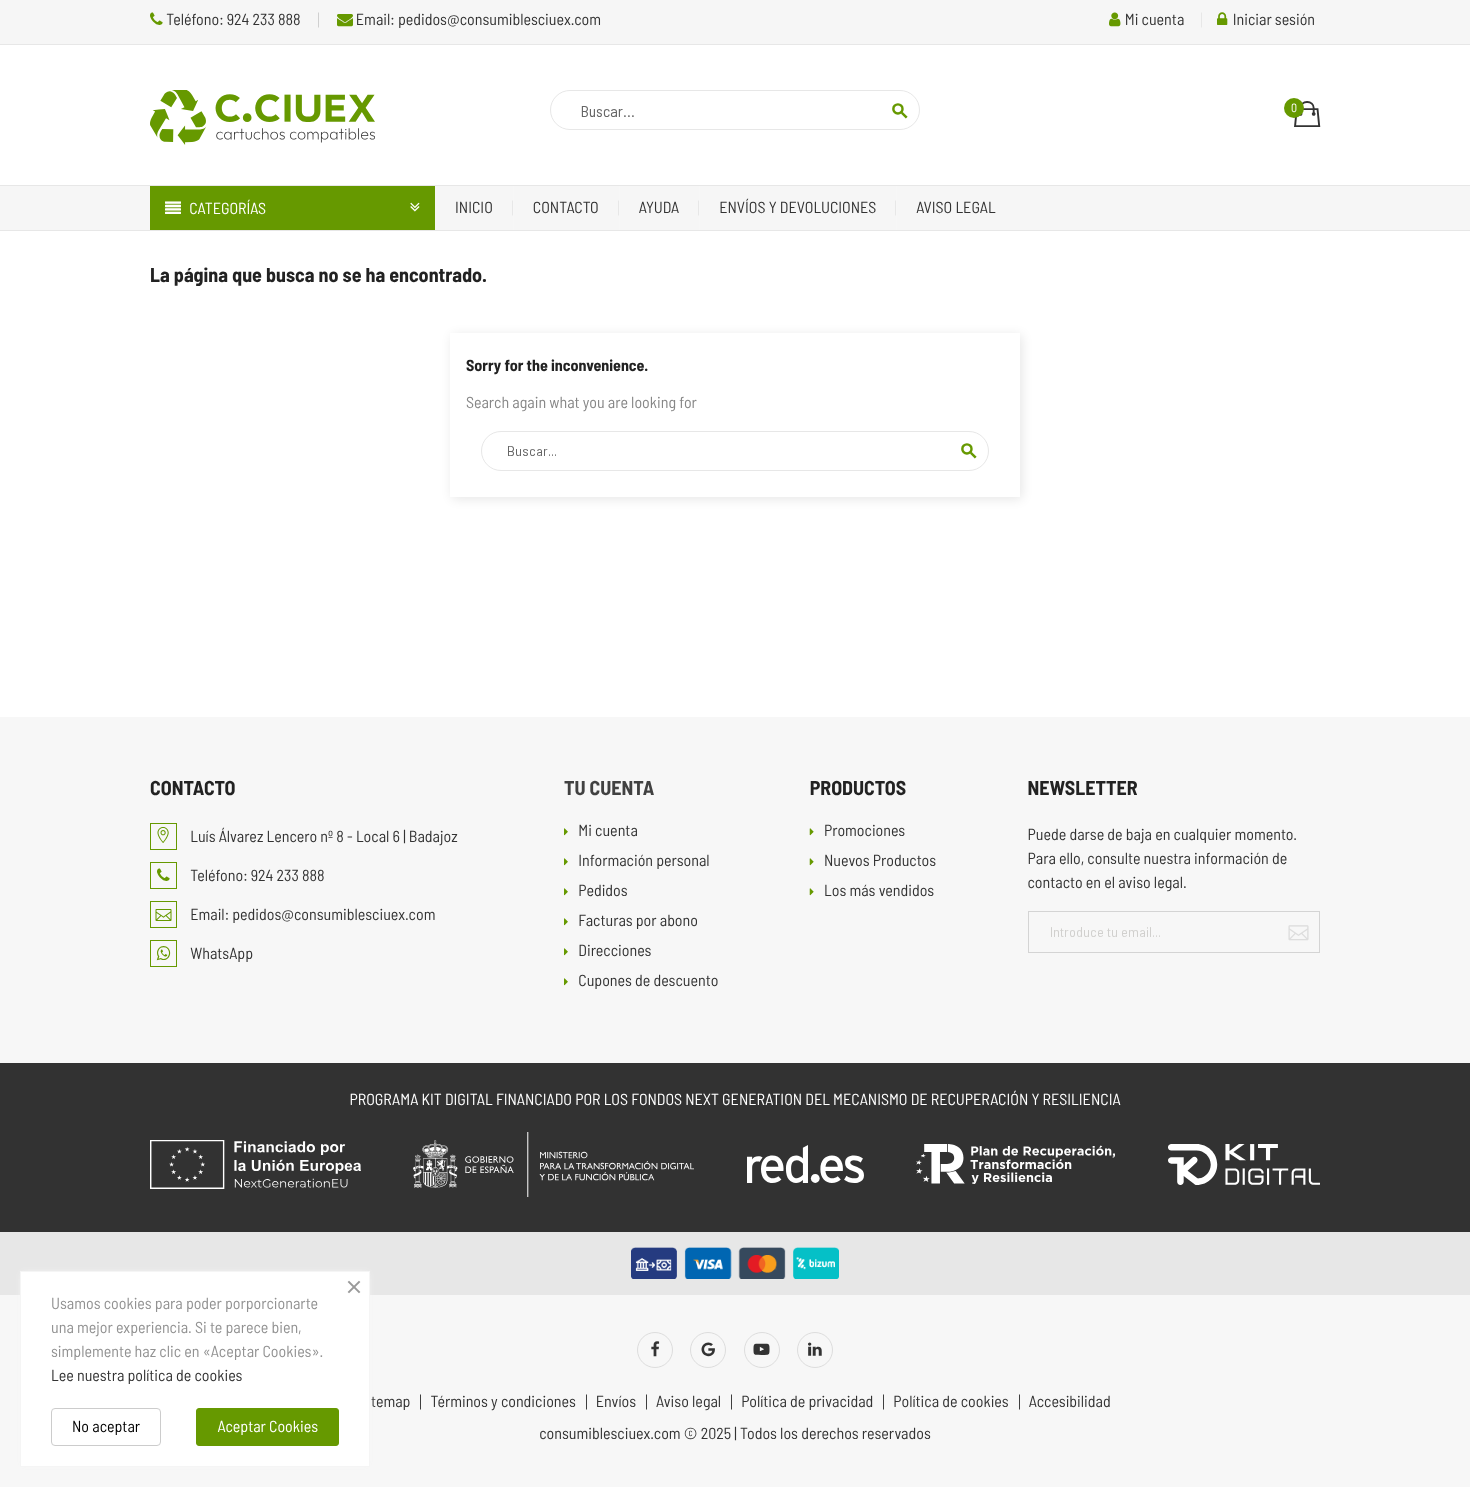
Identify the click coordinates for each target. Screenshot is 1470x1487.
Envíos (616, 1402)
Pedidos (602, 891)
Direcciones (614, 951)
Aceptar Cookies (267, 1426)
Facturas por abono (638, 921)
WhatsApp (220, 953)
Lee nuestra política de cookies (146, 1375)
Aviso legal (955, 207)
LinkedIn (815, 1350)
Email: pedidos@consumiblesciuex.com (477, 19)
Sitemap (384, 1402)
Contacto (566, 207)
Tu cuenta (609, 787)
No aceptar (106, 1426)
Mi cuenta (608, 831)
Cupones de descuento (648, 981)
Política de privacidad (807, 1402)
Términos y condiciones (502, 1402)
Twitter (708, 1350)
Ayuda (659, 207)
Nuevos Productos (880, 861)
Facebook (655, 1350)
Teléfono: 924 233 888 (232, 19)
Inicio (474, 207)
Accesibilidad (1070, 1402)
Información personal (643, 861)
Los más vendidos (879, 891)
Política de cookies (950, 1402)
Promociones (864, 831)
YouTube (762, 1350)
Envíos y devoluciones (797, 207)
